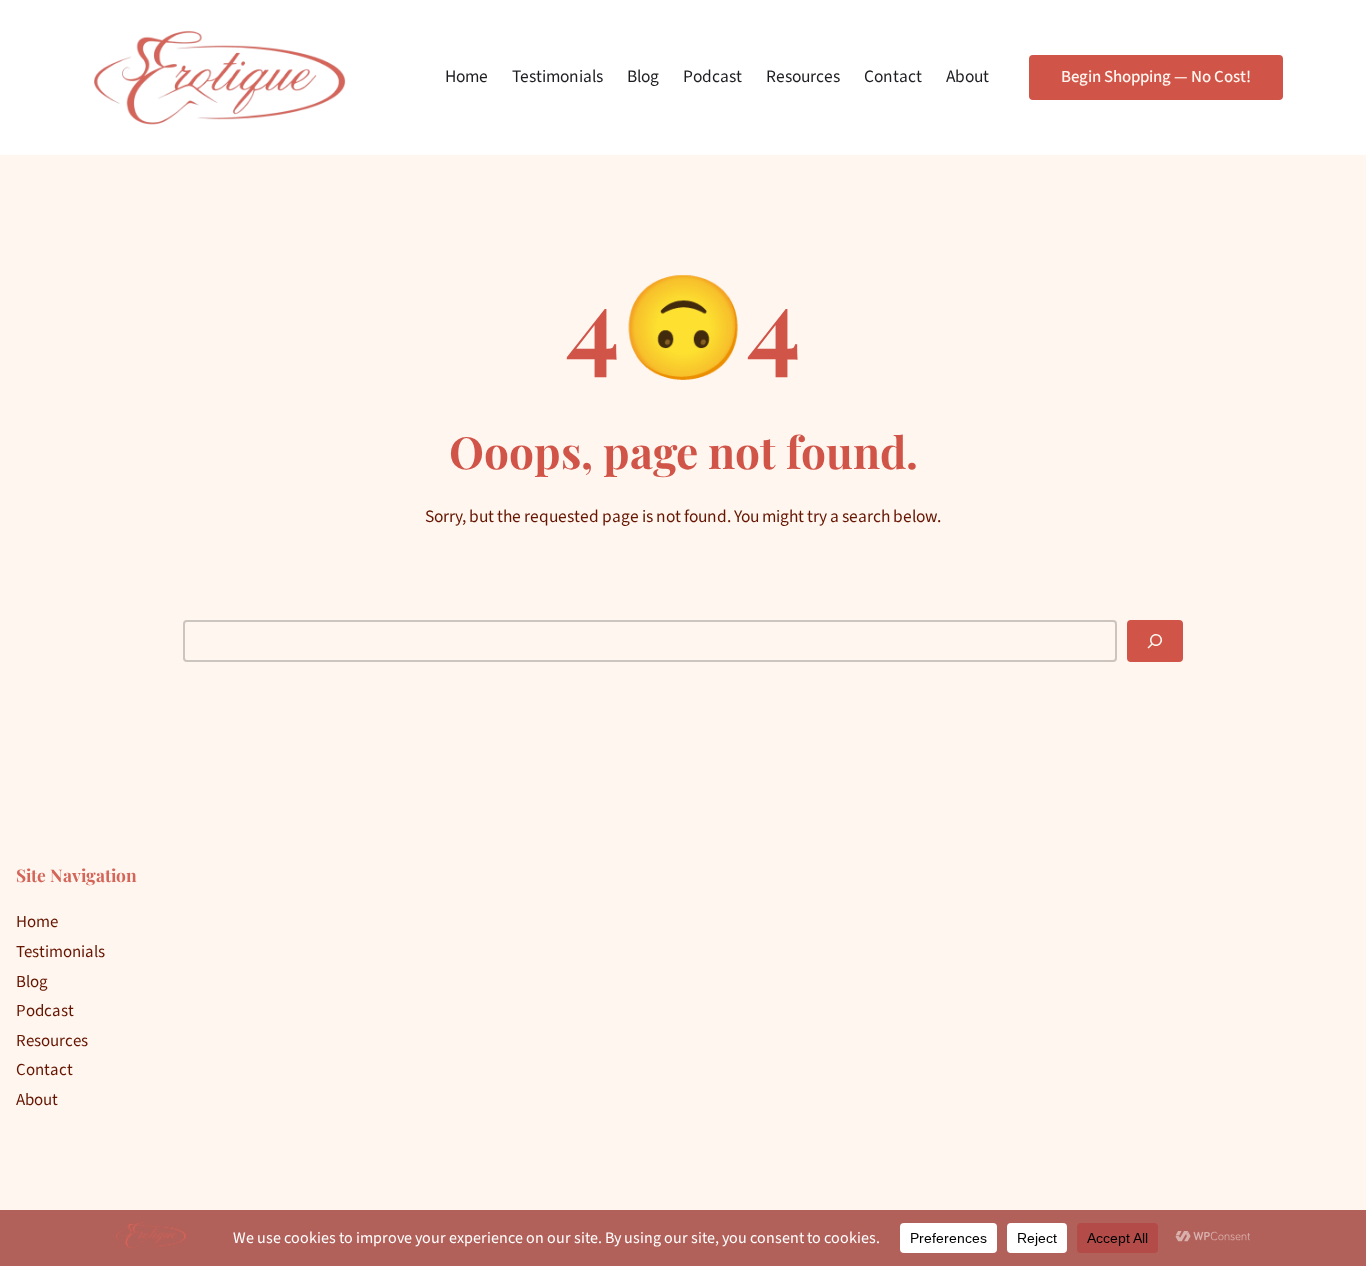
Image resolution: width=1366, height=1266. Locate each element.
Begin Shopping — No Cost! (1156, 77)
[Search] (1155, 641)
